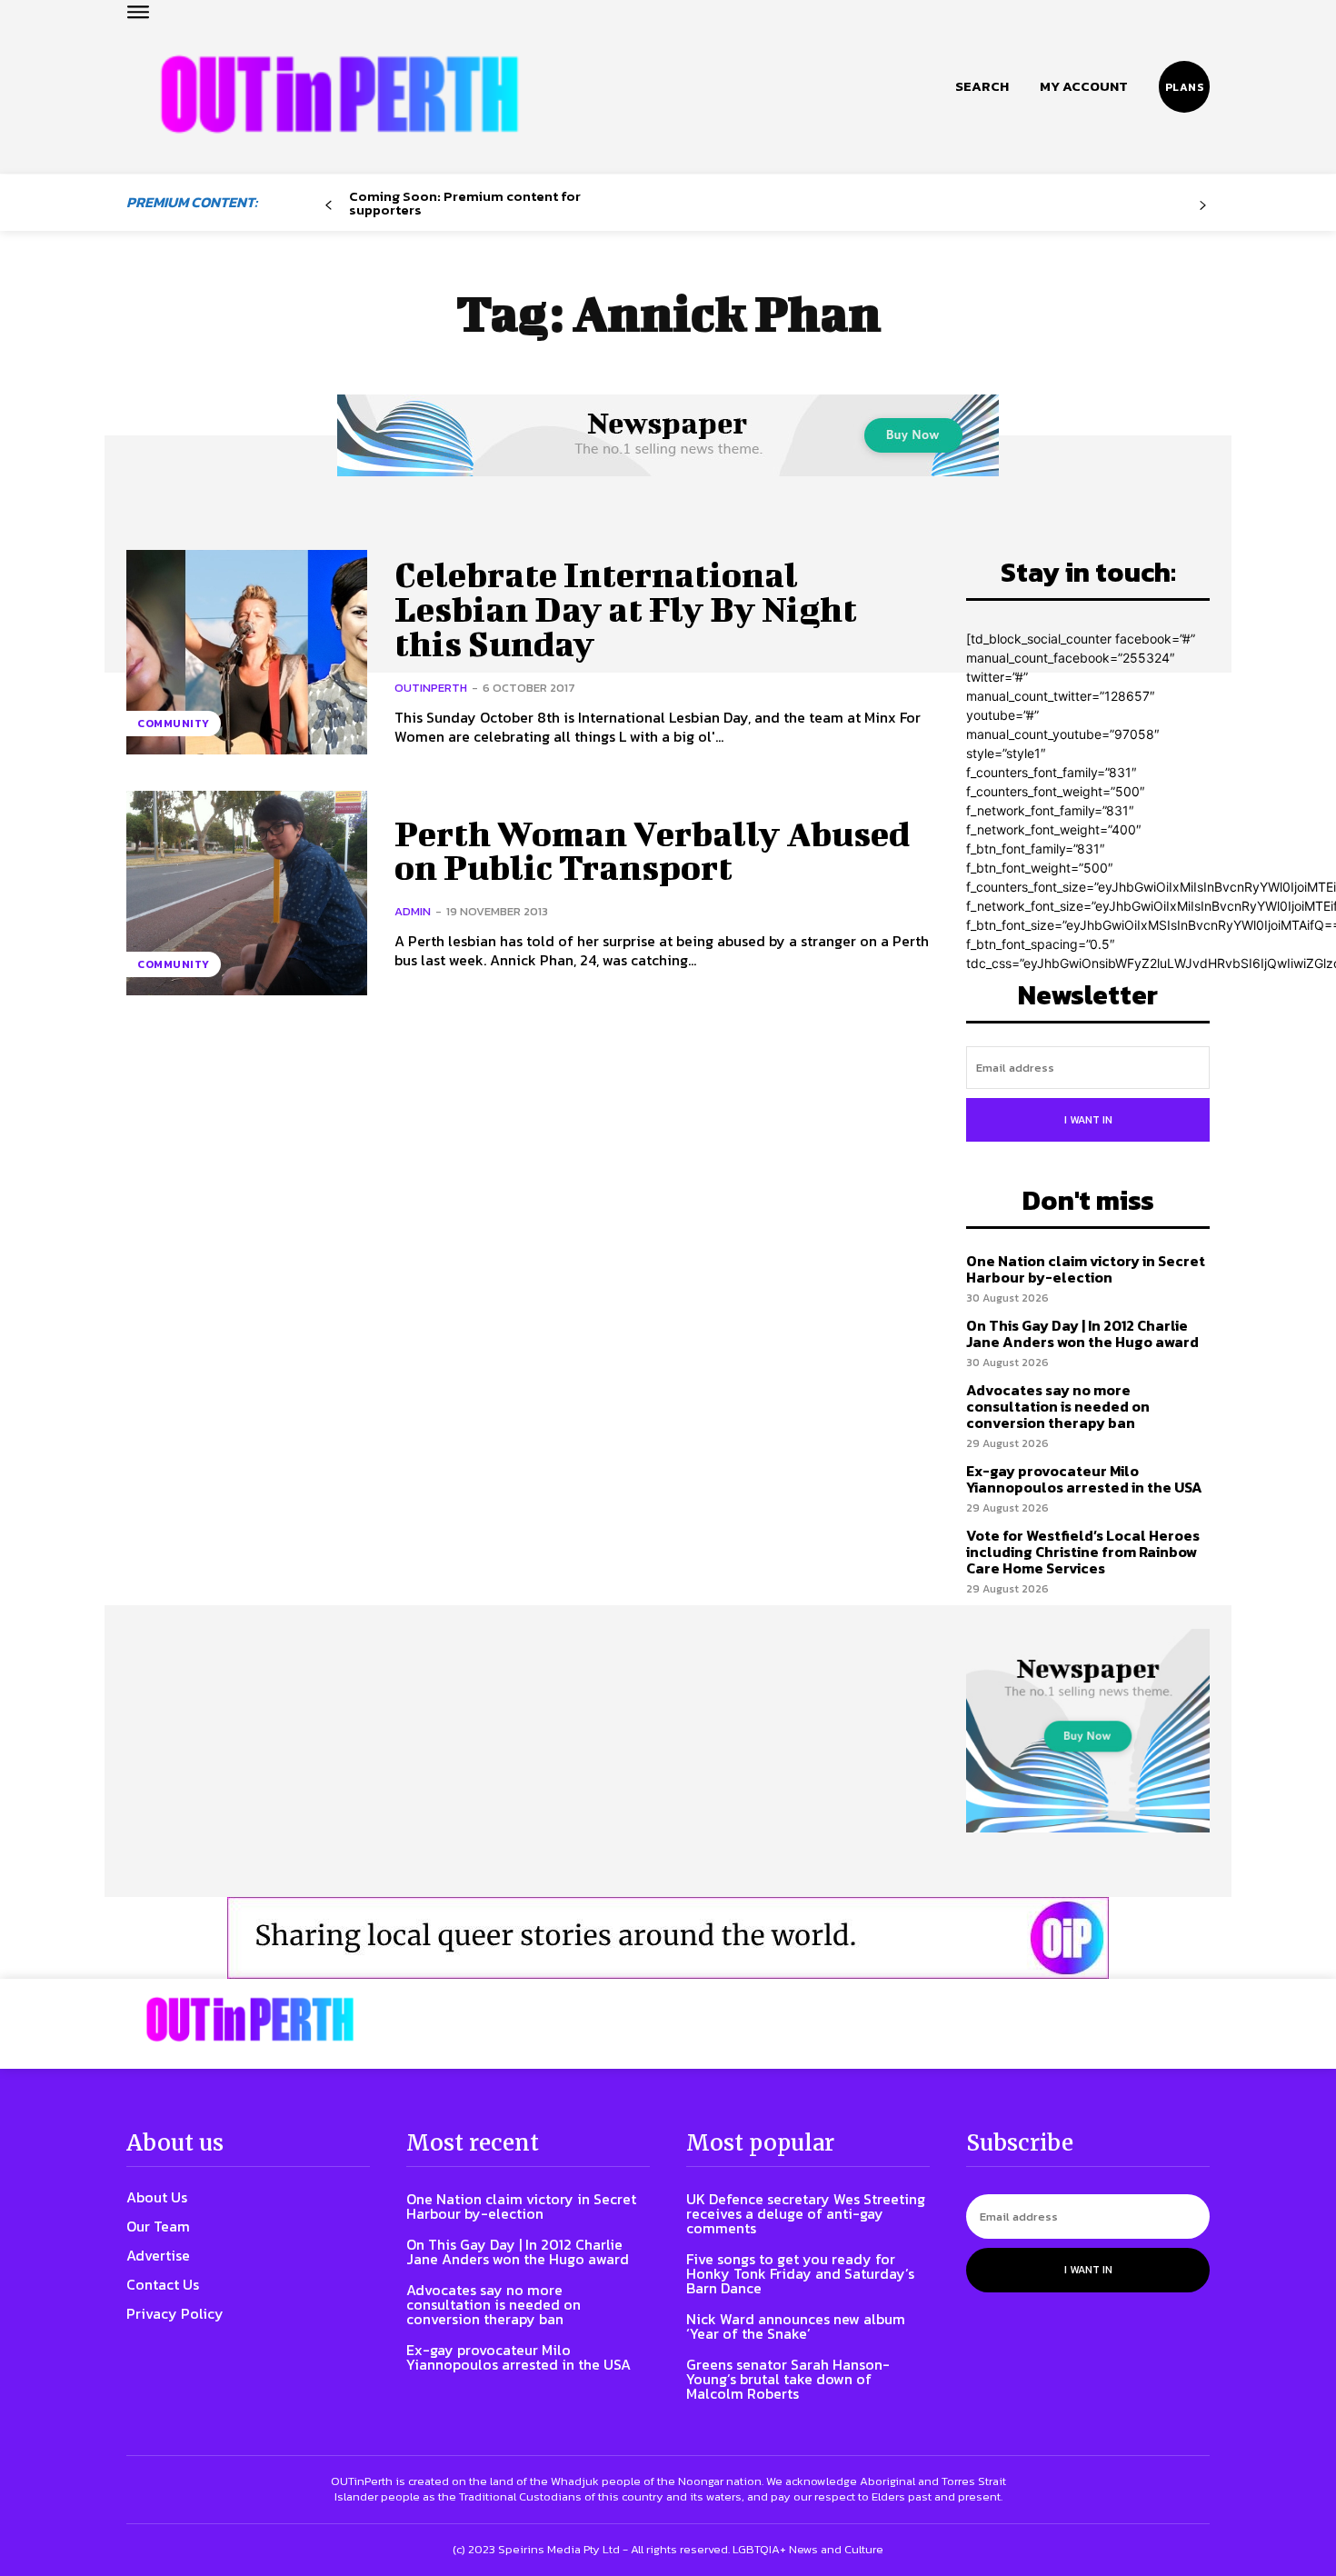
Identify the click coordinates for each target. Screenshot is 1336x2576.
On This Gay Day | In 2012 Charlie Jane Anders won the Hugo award (1082, 1333)
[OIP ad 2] (668, 1938)
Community (174, 724)
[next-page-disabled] (1203, 206)
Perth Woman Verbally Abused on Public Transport (652, 851)
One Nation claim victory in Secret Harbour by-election (1086, 1269)
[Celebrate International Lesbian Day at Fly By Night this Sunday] (247, 652)
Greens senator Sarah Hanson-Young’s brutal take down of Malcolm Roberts (788, 2379)
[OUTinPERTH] (339, 94)
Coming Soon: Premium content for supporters (465, 203)
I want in (1088, 1120)
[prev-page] (329, 206)
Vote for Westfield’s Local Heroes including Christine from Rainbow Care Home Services (1083, 1551)
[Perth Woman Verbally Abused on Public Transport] (247, 893)
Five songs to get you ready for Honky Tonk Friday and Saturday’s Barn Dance (800, 2273)
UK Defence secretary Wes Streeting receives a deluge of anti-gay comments (806, 2213)
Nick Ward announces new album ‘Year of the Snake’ (796, 2326)
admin (413, 911)
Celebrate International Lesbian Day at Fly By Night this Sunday (626, 609)
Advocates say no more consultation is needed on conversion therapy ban (1058, 1406)
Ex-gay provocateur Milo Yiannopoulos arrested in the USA (1084, 1479)
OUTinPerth (431, 688)
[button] (982, 86)
